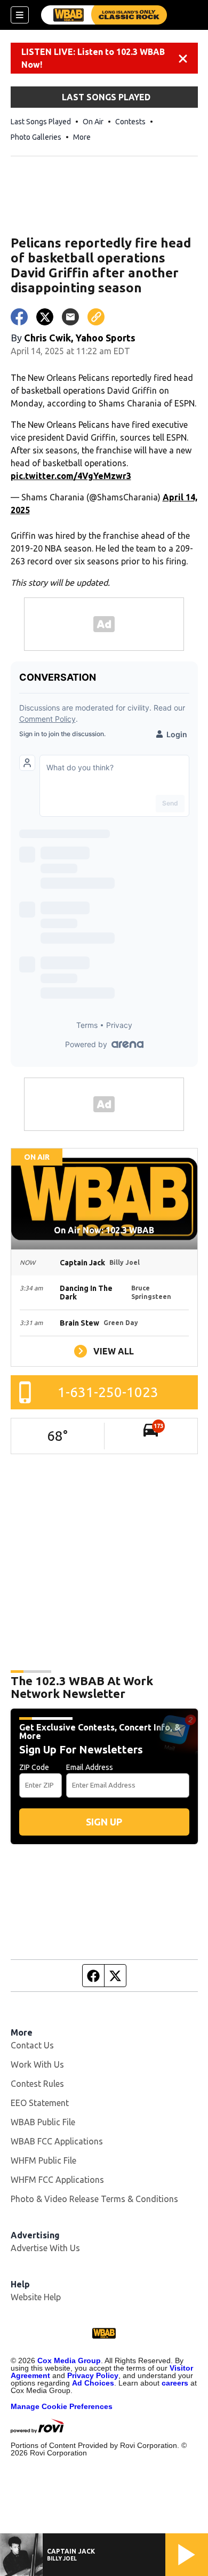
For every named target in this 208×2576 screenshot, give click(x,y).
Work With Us (37, 2064)
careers (175, 2383)
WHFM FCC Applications (57, 2180)
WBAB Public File (43, 2122)
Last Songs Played (41, 122)
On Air (93, 122)
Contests (130, 122)
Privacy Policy (93, 2375)
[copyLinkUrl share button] (96, 317)
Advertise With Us (45, 2248)
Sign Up (104, 1822)
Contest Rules (37, 2084)
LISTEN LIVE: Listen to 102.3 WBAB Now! (93, 58)
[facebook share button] (19, 317)
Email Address (90, 1767)
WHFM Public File (43, 2160)
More (82, 137)
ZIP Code (34, 1767)
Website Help (36, 2297)
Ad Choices (93, 2383)
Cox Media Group (69, 2360)
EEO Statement (40, 2103)
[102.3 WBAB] (104, 15)
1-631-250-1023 (108, 1392)
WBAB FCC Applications (57, 2141)
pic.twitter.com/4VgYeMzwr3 (71, 476)
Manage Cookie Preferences (62, 2406)
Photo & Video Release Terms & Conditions (94, 2199)
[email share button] (70, 317)
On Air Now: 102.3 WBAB (104, 1230)
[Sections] (20, 15)
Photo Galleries (36, 137)
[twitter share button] (45, 317)
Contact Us (32, 2045)
